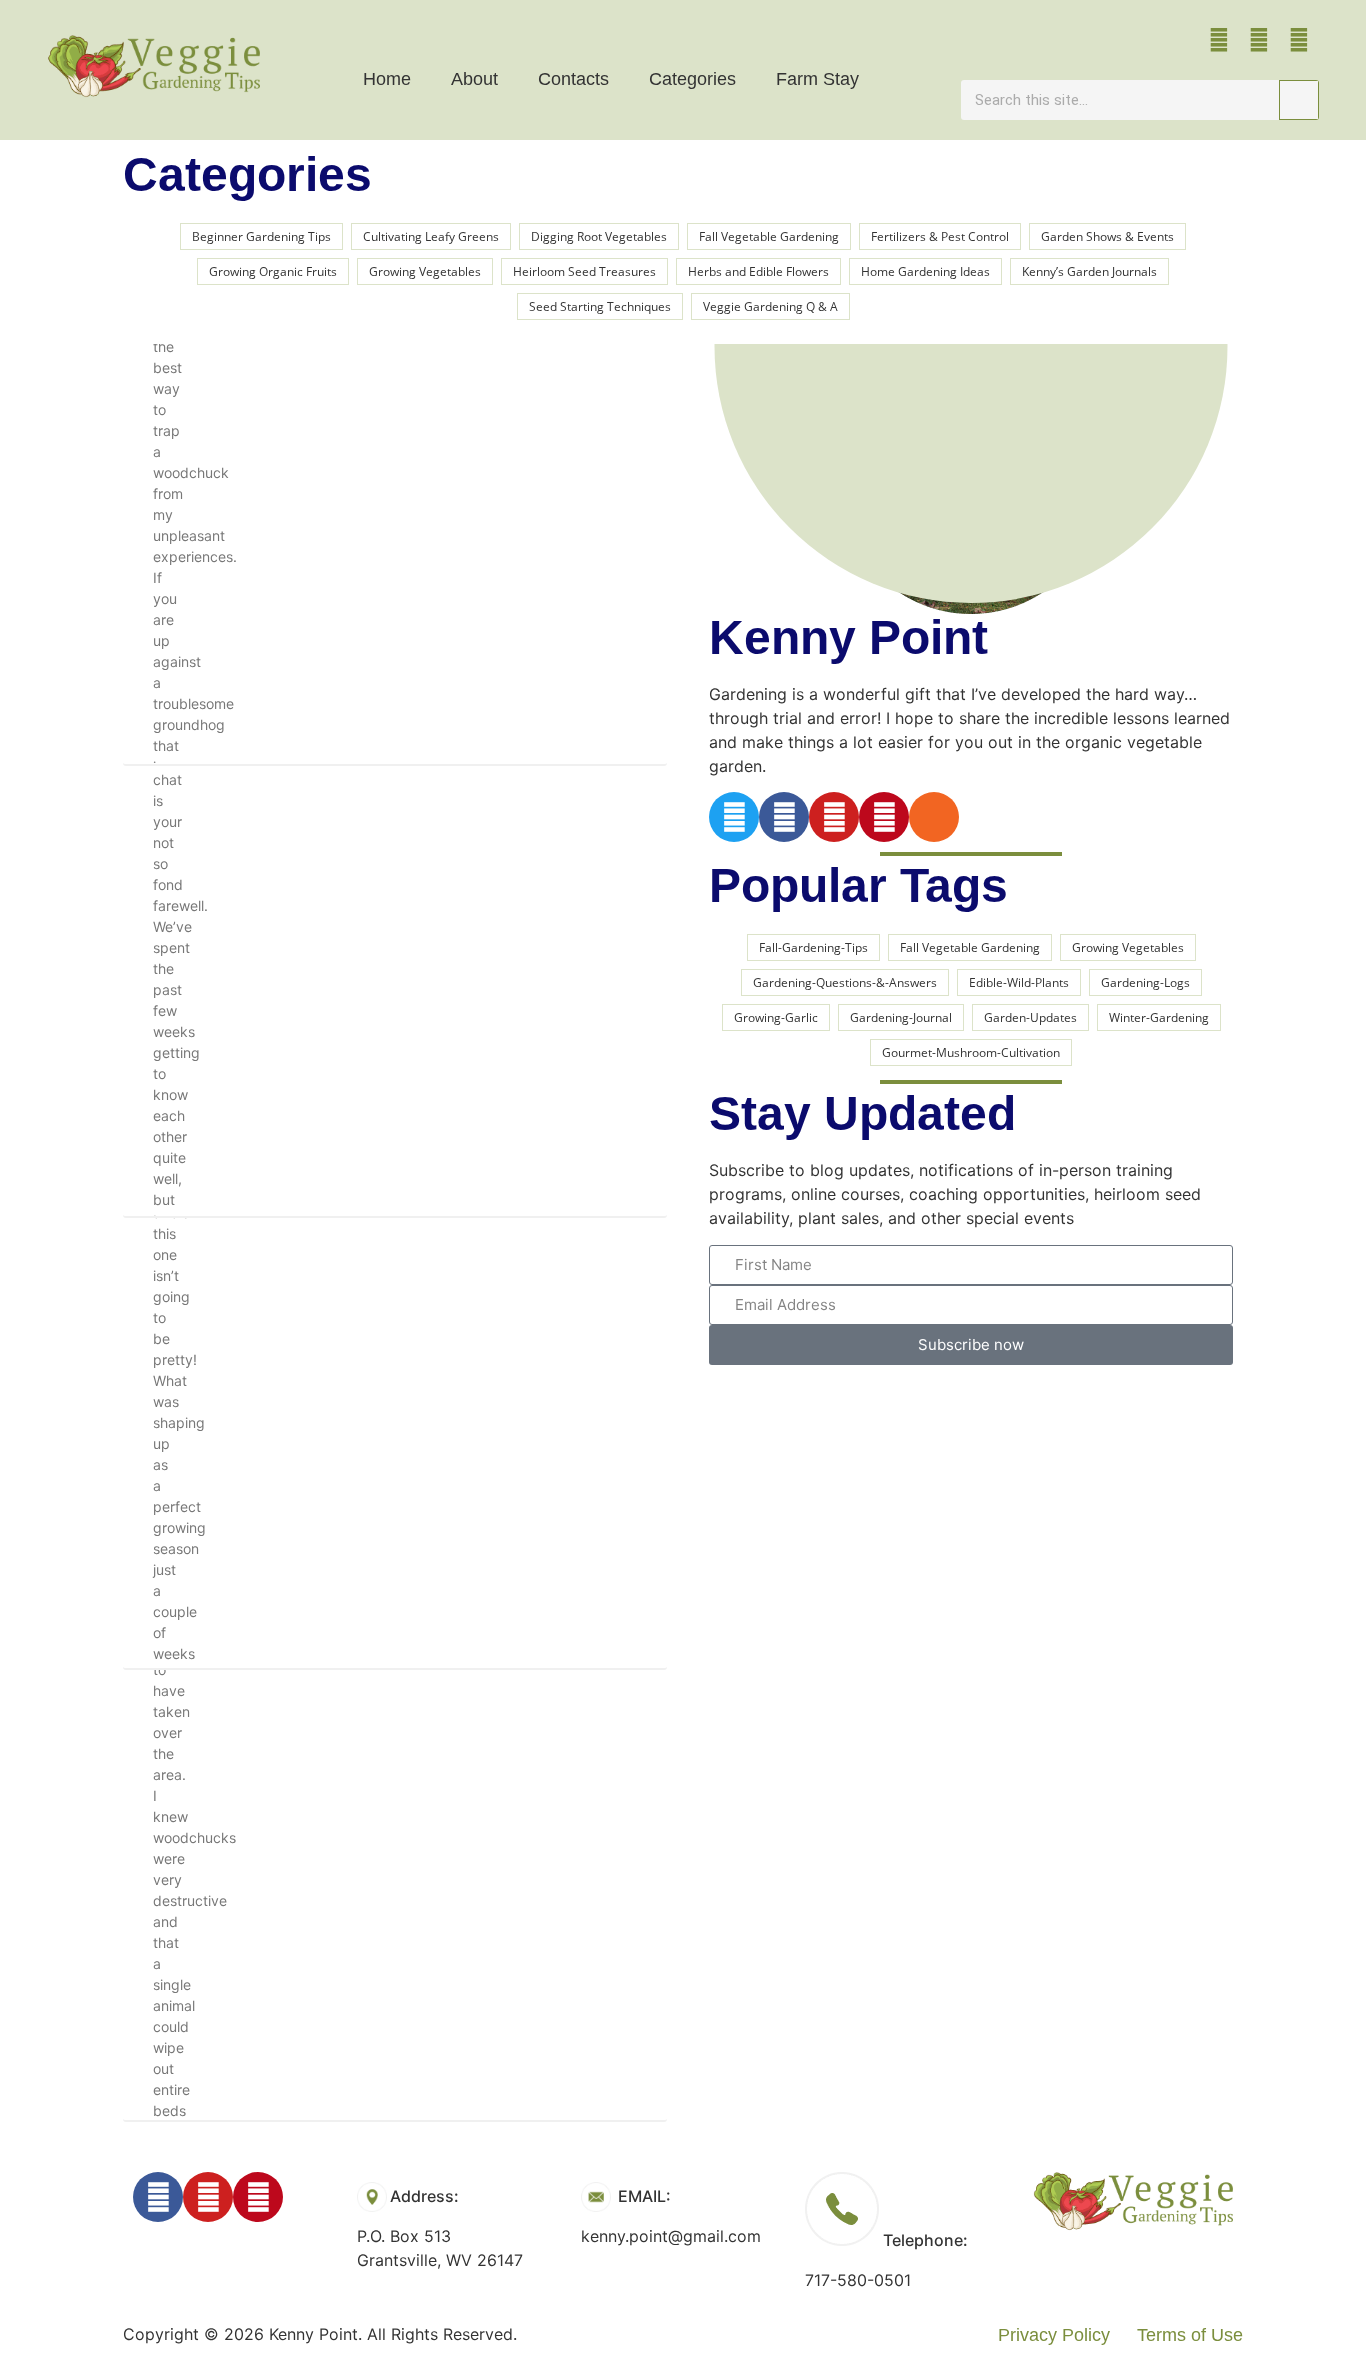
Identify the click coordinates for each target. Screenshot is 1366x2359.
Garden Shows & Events (1107, 236)
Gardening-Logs (1145, 982)
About (474, 79)
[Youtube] (1259, 40)
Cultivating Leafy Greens (431, 236)
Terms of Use (1190, 2335)
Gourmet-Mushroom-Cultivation (971, 1052)
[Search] (1299, 100)
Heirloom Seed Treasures (584, 271)
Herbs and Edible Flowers (758, 271)
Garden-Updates (1030, 1017)
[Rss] (934, 817)
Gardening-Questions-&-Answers (845, 982)
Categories (692, 79)
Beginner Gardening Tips (261, 236)
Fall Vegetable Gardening (769, 236)
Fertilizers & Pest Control (940, 236)
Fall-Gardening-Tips (813, 947)
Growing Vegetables (425, 271)
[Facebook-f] (1219, 40)
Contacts (573, 79)
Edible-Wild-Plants (1019, 982)
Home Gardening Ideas (925, 271)
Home (387, 79)
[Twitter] (734, 817)
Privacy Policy (1054, 2335)
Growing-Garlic (776, 1017)
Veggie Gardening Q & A (770, 306)
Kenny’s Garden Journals (1089, 271)
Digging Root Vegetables (599, 236)
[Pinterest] (1299, 40)
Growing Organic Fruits (273, 271)
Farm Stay (817, 79)
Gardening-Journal (901, 1017)
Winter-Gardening (1159, 1017)
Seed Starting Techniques (600, 306)
